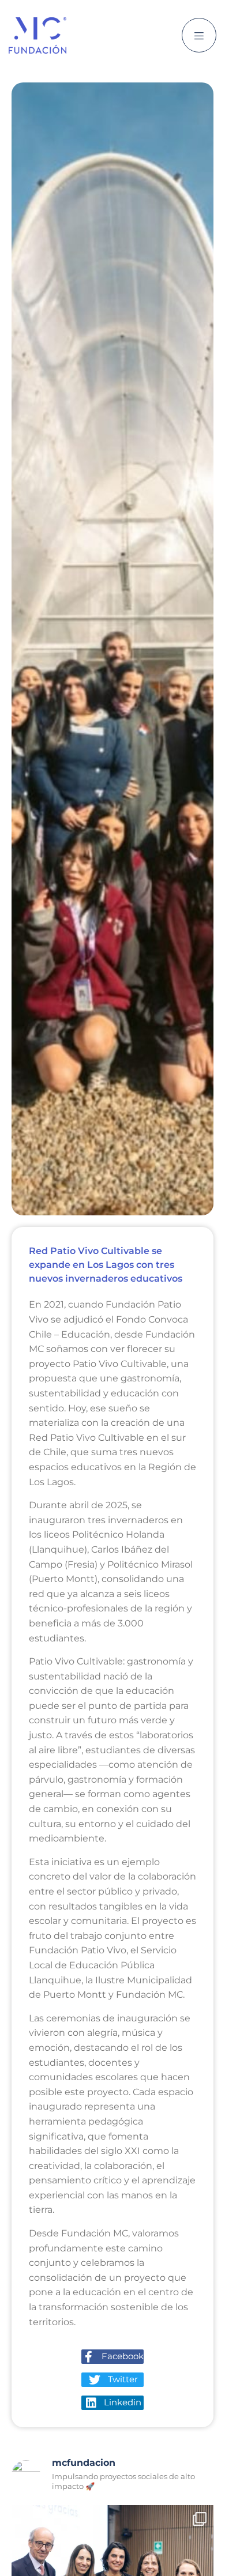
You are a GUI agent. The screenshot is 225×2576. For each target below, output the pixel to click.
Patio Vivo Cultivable (120, 1364)
